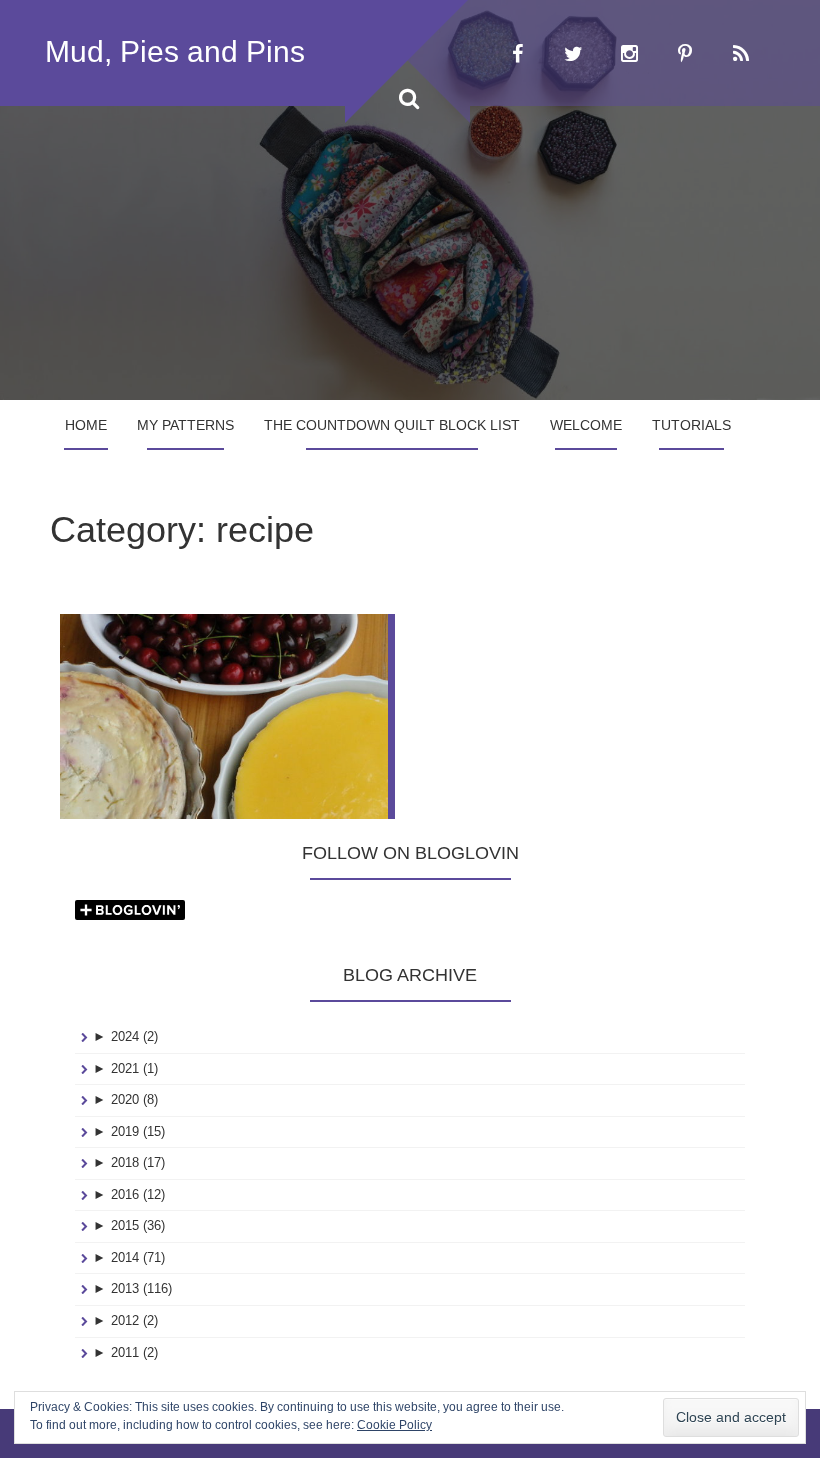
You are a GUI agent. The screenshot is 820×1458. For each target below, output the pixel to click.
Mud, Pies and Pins (175, 51)
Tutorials (691, 425)
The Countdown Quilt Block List (392, 425)
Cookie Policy (394, 1425)
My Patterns (185, 425)
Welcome (586, 425)
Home (86, 425)
